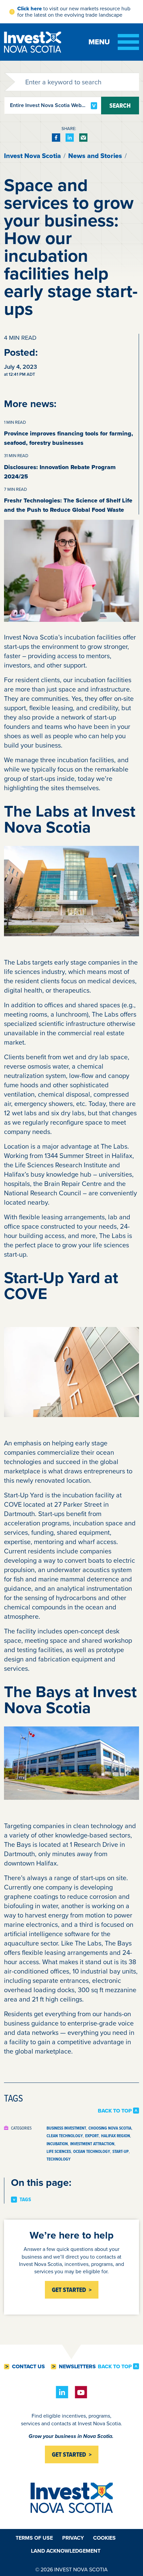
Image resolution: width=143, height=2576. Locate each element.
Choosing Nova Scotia (110, 2128)
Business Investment (66, 2128)
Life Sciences (59, 2151)
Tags (25, 2200)
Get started (69, 2454)
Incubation (57, 2144)
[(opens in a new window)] (56, 138)
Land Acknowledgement (66, 2551)
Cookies (104, 2538)
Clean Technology (65, 2136)
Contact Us (28, 2367)
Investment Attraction (92, 2144)
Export (92, 2136)
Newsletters (77, 2367)
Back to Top (115, 2111)
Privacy (73, 2538)
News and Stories (95, 156)
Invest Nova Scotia (32, 156)
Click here (30, 9)
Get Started (69, 2290)
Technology (59, 2159)
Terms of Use (34, 2538)
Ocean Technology (92, 2151)
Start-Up (121, 2151)
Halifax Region (116, 2136)
